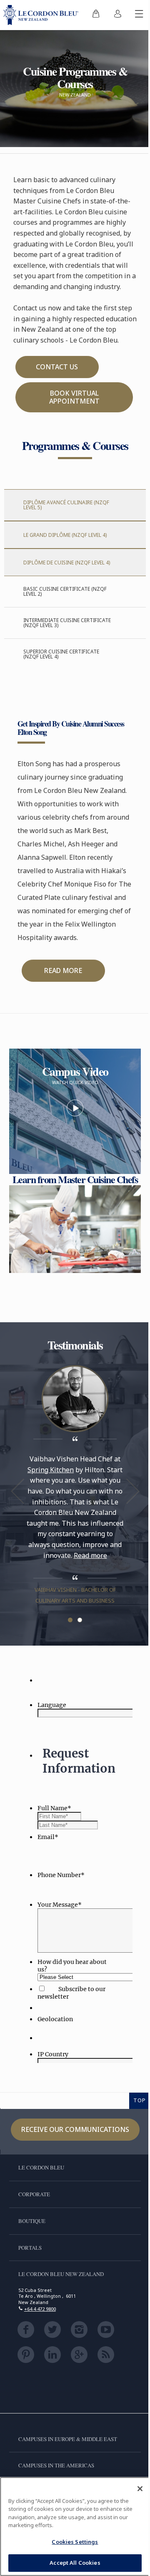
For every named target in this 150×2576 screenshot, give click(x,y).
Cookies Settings (75, 2542)
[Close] (140, 2489)
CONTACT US (57, 367)
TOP (140, 2100)
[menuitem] (96, 15)
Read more (90, 1555)
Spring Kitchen (51, 1470)
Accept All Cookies (75, 2563)
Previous (17, 1491)
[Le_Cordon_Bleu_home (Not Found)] (42, 15)
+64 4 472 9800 (40, 2309)
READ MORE (63, 970)
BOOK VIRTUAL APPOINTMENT (74, 397)
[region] (75, 2526)
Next (132, 1491)
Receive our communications (75, 2129)
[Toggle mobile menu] (139, 15)
